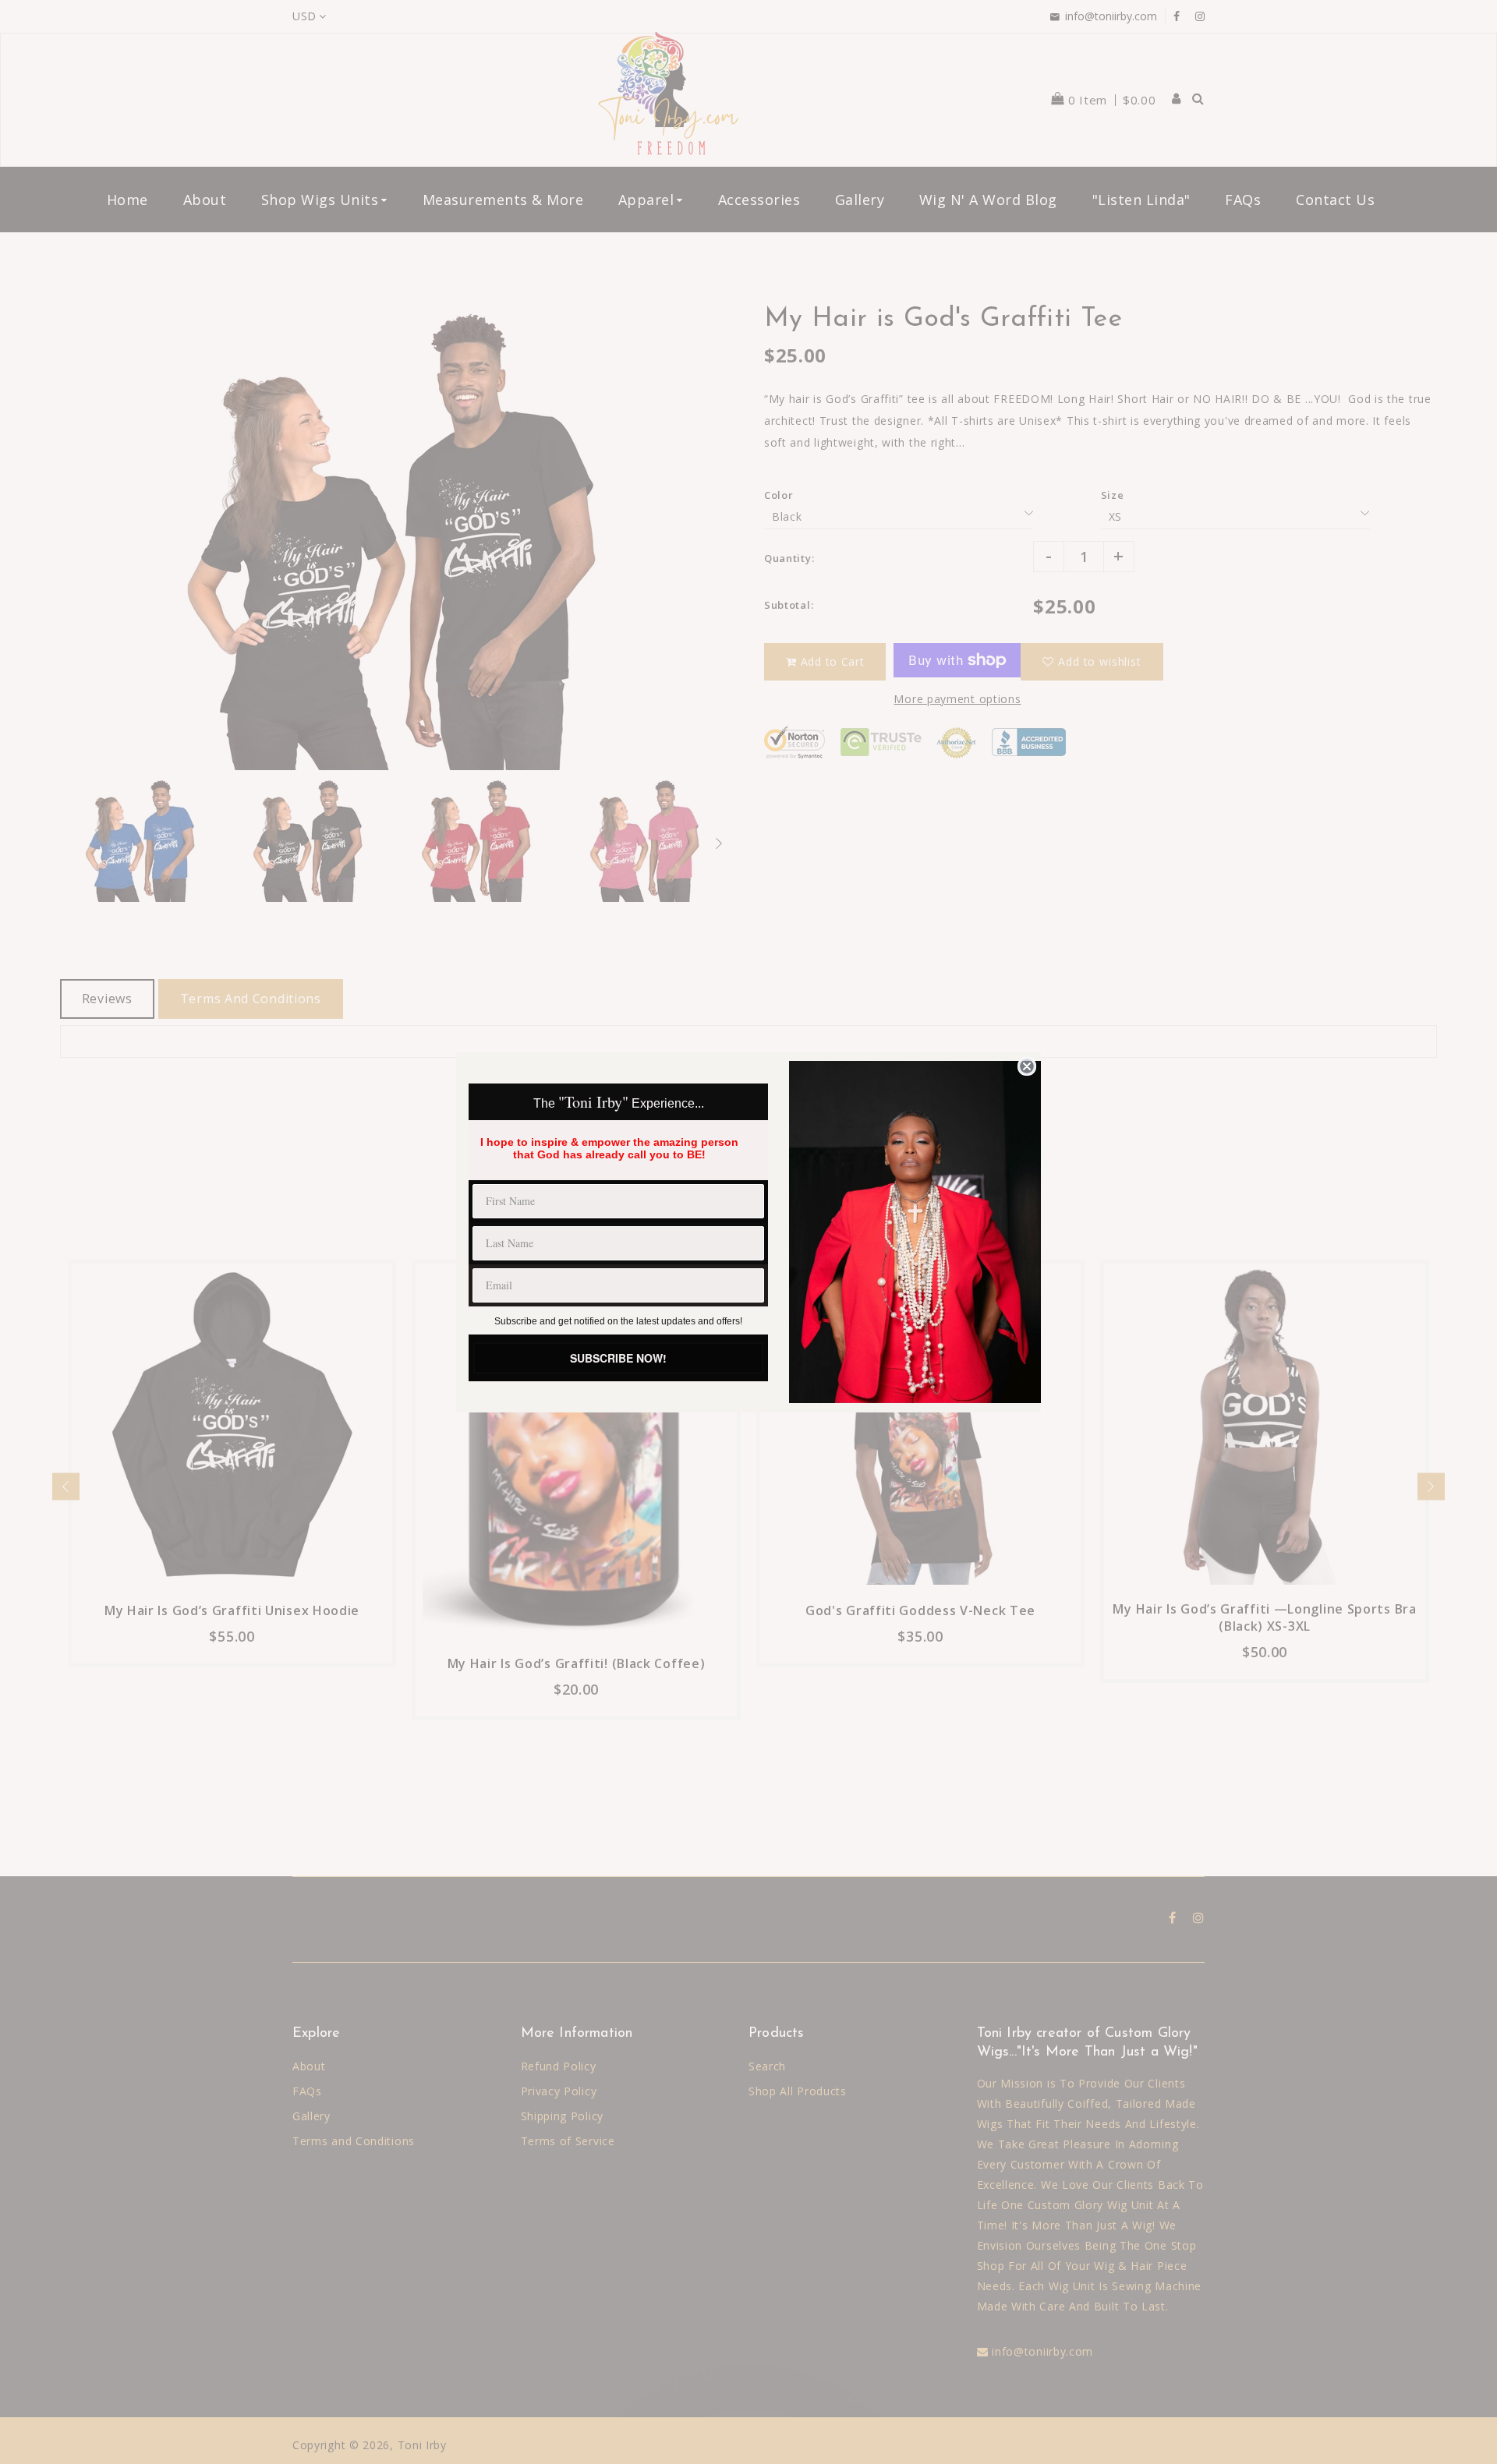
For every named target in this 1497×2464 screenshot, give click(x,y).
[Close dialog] (1027, 1066)
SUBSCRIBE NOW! (618, 1358)
